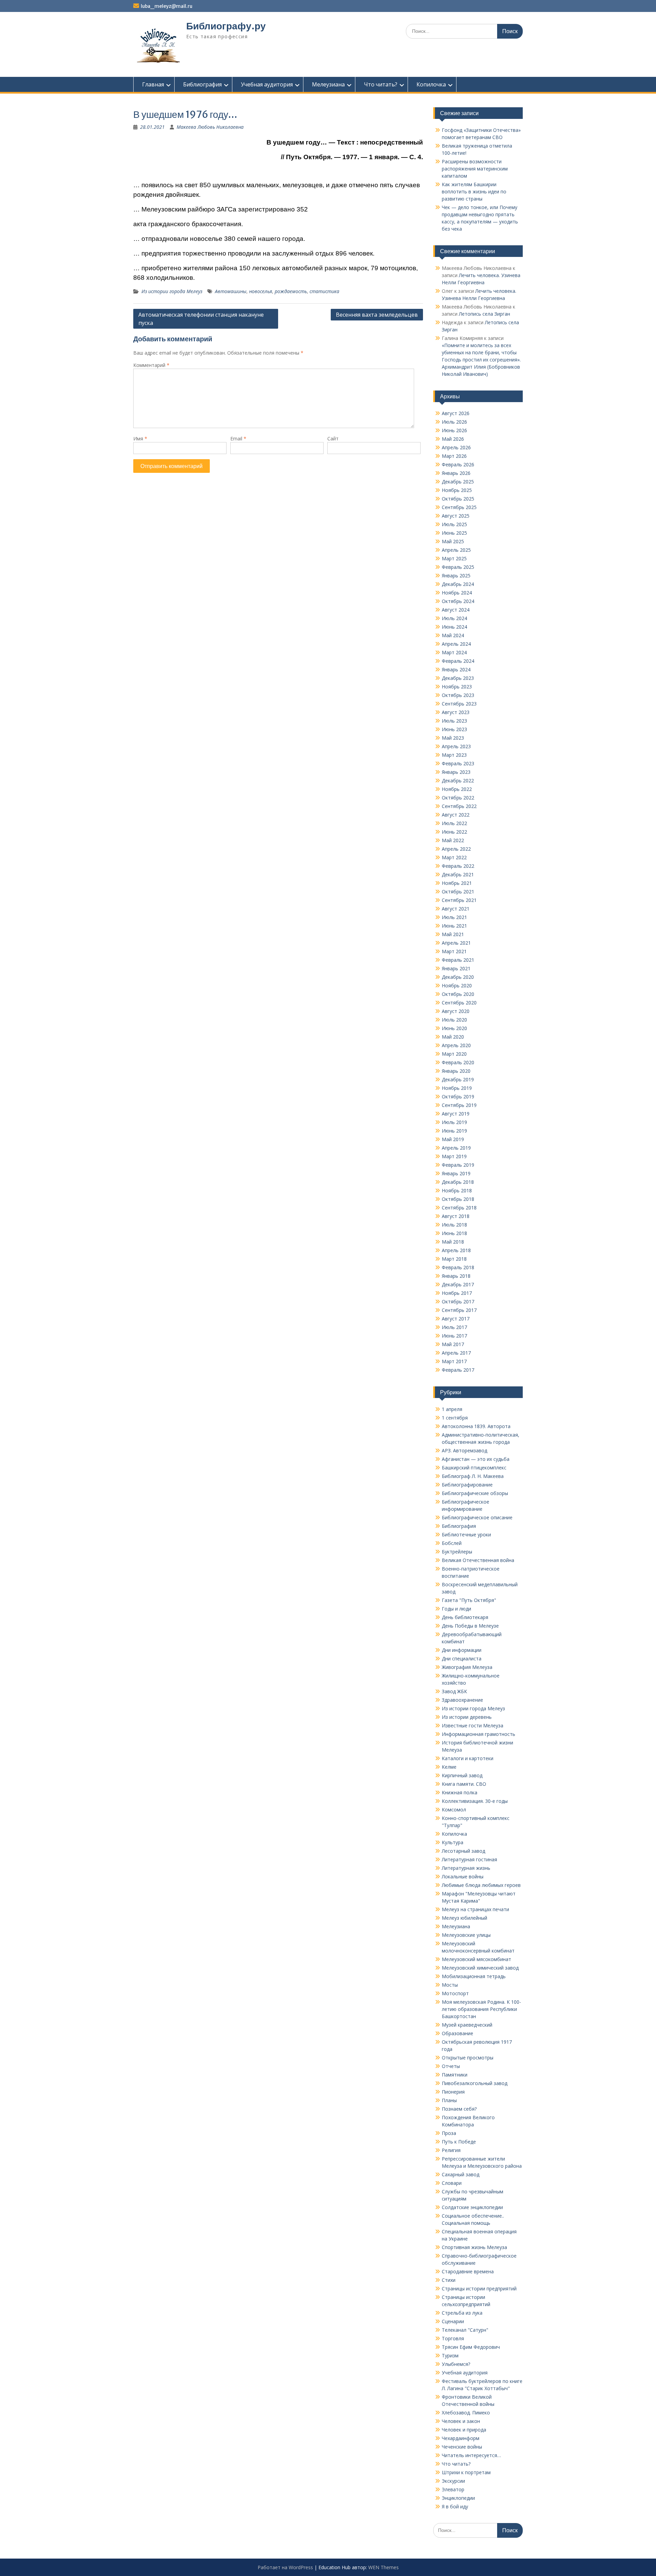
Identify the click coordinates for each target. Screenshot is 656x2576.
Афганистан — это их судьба (476, 1459)
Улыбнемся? (456, 2364)
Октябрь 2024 (458, 601)
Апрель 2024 (456, 644)
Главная (153, 84)
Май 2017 (453, 1344)
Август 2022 (456, 815)
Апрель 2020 (456, 1045)
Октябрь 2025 (458, 499)
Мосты (450, 1985)
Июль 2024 (454, 618)
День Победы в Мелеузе (470, 1626)
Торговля (453, 2338)
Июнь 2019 (454, 1131)
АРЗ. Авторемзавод (464, 1450)
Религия (451, 2150)
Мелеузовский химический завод (480, 1968)
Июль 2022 (454, 823)
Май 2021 (453, 934)
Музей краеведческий (467, 2025)
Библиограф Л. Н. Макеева (473, 1476)
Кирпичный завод (462, 1775)
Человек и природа (464, 2430)
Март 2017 (454, 1361)
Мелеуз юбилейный (464, 1918)
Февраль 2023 (458, 763)
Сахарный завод (461, 2174)
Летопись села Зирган (484, 314)
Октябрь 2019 (458, 1097)
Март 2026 (454, 456)
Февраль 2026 (458, 464)
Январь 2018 (456, 1276)
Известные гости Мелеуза (473, 1725)
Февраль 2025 (458, 567)
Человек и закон (461, 2421)
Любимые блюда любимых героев (481, 1885)
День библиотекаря (465, 1617)
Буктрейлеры (457, 1552)
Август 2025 (456, 516)
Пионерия (453, 2092)
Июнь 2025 (454, 533)
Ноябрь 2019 (457, 1088)
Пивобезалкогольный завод (475, 2083)
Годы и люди (456, 1609)
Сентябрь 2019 (459, 1105)
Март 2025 (454, 558)
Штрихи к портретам (466, 2472)
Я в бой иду (455, 2506)
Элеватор (453, 2489)
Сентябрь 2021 (459, 900)
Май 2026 (453, 439)
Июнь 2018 (454, 1233)
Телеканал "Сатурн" (465, 2330)
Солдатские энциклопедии (472, 2207)
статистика (324, 291)
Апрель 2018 (456, 1250)
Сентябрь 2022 (459, 806)
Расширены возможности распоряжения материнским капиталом (475, 169)
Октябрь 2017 (458, 1301)
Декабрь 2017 (458, 1284)
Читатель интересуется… (471, 2455)
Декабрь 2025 (458, 482)
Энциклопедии (458, 2498)
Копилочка (431, 84)
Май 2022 (453, 840)
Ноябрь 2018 (457, 1190)
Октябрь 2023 (458, 695)
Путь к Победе (459, 2142)
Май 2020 (453, 1037)
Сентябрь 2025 (459, 507)
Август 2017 (456, 1319)
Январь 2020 (456, 1071)
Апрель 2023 (456, 746)
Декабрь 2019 (458, 1079)
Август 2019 (456, 1114)
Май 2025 (453, 541)
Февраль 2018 (458, 1267)
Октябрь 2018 (458, 1199)
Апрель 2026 (456, 447)
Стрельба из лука (462, 2313)
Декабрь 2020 (458, 977)
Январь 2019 (456, 1173)
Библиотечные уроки (466, 1534)
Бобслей (452, 1543)
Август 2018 (456, 1216)
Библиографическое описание (477, 1517)
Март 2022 (454, 857)
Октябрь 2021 (458, 892)
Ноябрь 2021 (457, 883)
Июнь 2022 (454, 832)
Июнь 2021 (454, 926)
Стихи (449, 2280)
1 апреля (452, 1409)
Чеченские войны (462, 2447)
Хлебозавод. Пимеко (466, 2413)
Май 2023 (453, 738)
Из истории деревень (467, 1717)
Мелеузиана (328, 84)
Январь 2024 (456, 669)
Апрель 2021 (456, 943)
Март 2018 (454, 1259)
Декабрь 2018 (458, 1182)
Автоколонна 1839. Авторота (476, 1426)
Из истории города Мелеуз (172, 291)
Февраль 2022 (458, 866)
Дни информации (462, 1650)
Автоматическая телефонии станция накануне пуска (201, 319)
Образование (457, 2033)
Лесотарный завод (463, 1851)
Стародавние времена (468, 2271)
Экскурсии (453, 2481)
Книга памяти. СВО (464, 1784)
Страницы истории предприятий (479, 2289)
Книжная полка (460, 1792)
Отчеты (451, 2066)
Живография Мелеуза (467, 1667)
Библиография (202, 84)
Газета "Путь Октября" (469, 1600)
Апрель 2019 (456, 1148)
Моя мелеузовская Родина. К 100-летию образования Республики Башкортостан (481, 2009)
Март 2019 (454, 1156)
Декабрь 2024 (458, 584)
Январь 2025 (456, 576)
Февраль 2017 (458, 1370)
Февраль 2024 (458, 661)
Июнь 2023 (454, 729)
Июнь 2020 (454, 1028)
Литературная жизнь (466, 1868)
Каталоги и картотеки (468, 1758)
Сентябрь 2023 (459, 704)
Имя (140, 439)
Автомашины (231, 291)
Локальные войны (463, 1876)
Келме (449, 1767)
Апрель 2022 (456, 849)
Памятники (455, 2075)
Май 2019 (453, 1139)
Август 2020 (456, 1011)
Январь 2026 (456, 473)
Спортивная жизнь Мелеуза (474, 2247)
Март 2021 (454, 951)
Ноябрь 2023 (457, 687)
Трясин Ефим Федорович (471, 2347)
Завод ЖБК (454, 1691)
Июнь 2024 (454, 627)
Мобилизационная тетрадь (474, 1976)
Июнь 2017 (454, 1336)
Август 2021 (456, 909)
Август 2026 (456, 413)
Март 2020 (454, 1054)
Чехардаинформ (461, 2438)
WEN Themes (384, 2567)
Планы (449, 2100)
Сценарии (453, 2321)
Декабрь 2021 (458, 874)
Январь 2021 (456, 968)
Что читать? (381, 84)
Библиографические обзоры (475, 1493)
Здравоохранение (462, 1700)
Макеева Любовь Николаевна (210, 127)
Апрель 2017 (456, 1353)
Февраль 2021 (458, 960)
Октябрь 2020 (458, 994)
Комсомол (454, 1810)
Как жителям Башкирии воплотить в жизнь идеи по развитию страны (474, 191)
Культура (453, 1842)
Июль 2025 (454, 524)
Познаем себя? (459, 2109)
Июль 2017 (454, 1327)
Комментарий (151, 365)
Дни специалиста (462, 1659)
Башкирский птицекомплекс (474, 1468)
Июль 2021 (454, 917)
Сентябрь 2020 (459, 1003)
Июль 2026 (454, 422)
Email (238, 439)
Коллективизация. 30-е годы (475, 1801)
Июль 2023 (454, 721)
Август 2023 (456, 712)
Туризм (450, 2355)
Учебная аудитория (267, 84)
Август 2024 (456, 610)
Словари (452, 2183)
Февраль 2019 (458, 1165)
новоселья (261, 291)
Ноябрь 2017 (457, 1293)
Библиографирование (467, 1485)
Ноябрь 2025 (457, 490)
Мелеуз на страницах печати (475, 1909)
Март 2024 (454, 652)
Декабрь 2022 (458, 780)
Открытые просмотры (468, 2058)
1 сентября (455, 1418)
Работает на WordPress (285, 2567)
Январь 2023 (456, 772)
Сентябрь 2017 (459, 1310)
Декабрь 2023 (458, 678)
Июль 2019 (454, 1122)
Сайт (333, 439)
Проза (449, 2133)
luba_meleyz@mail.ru (167, 6)
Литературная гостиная (469, 1859)
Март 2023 (454, 755)
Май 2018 (453, 1242)
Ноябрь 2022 (457, 789)
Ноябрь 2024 (457, 593)
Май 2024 (453, 635)
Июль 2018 (454, 1225)
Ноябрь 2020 (457, 985)
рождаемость (291, 291)
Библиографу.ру (226, 26)
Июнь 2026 (454, 430)
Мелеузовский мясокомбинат (476, 1959)
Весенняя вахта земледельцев (377, 315)
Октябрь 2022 (458, 798)
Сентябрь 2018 (459, 1208)
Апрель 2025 (456, 550)
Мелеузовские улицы (466, 1935)
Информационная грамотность (479, 1734)
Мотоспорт (455, 1993)
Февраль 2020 (458, 1062)
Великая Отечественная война (478, 1560)
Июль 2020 (454, 1020)
